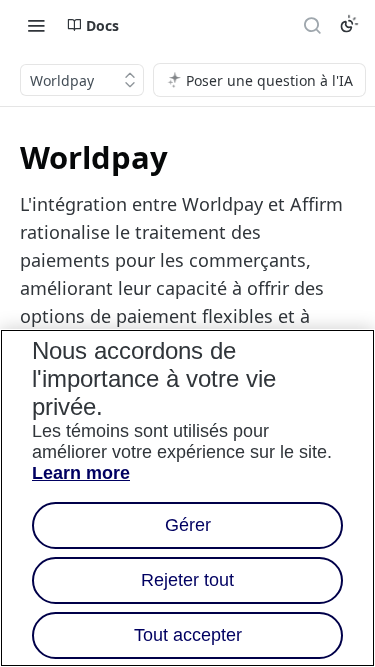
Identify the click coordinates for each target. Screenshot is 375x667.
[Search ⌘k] (312, 25)
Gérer (188, 525)
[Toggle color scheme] (349, 24)
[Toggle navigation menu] (36, 25)
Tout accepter (188, 635)
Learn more (81, 473)
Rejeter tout (187, 580)
